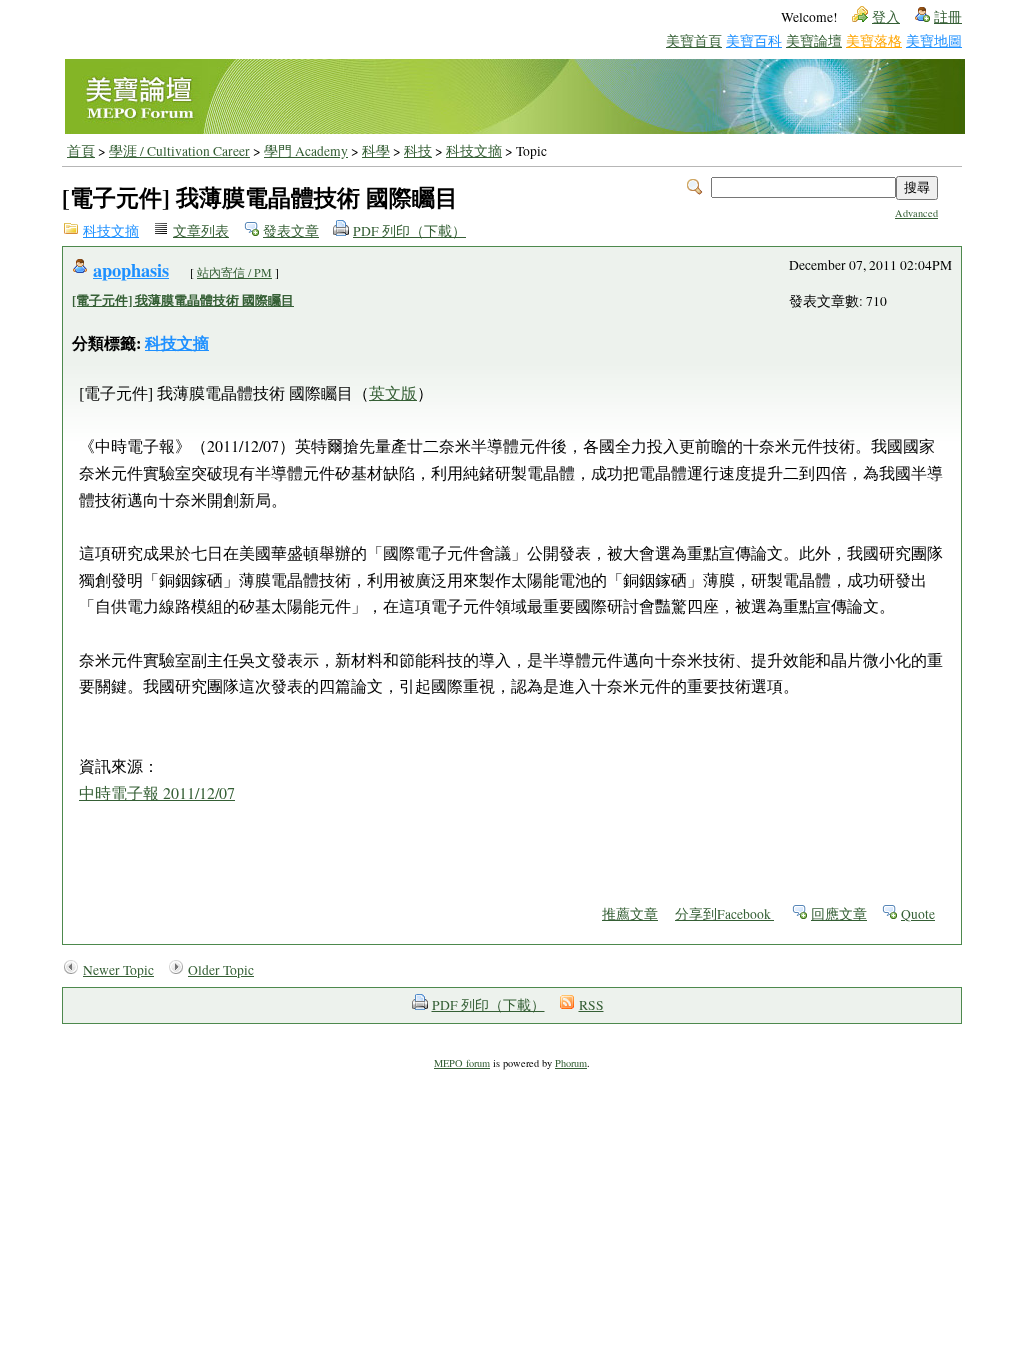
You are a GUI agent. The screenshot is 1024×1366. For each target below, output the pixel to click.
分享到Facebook (724, 914)
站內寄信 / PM (234, 272)
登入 (886, 17)
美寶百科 (754, 40)
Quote (918, 914)
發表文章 (291, 231)
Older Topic (221, 970)
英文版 (393, 392)
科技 (418, 151)
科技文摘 (474, 151)
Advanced (916, 213)
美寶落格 (874, 40)
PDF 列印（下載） (409, 231)
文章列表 (201, 231)
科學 (376, 151)
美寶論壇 (814, 40)
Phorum (571, 1063)
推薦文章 (630, 914)
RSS (591, 1005)
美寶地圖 (934, 40)
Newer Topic (118, 970)
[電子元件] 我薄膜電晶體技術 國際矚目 (183, 300)
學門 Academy (306, 151)
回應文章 (839, 914)
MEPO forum (462, 1063)
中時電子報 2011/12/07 (157, 792)
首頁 (81, 151)
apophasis (131, 269)
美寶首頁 (694, 40)
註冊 (948, 17)
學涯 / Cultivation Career (179, 151)
